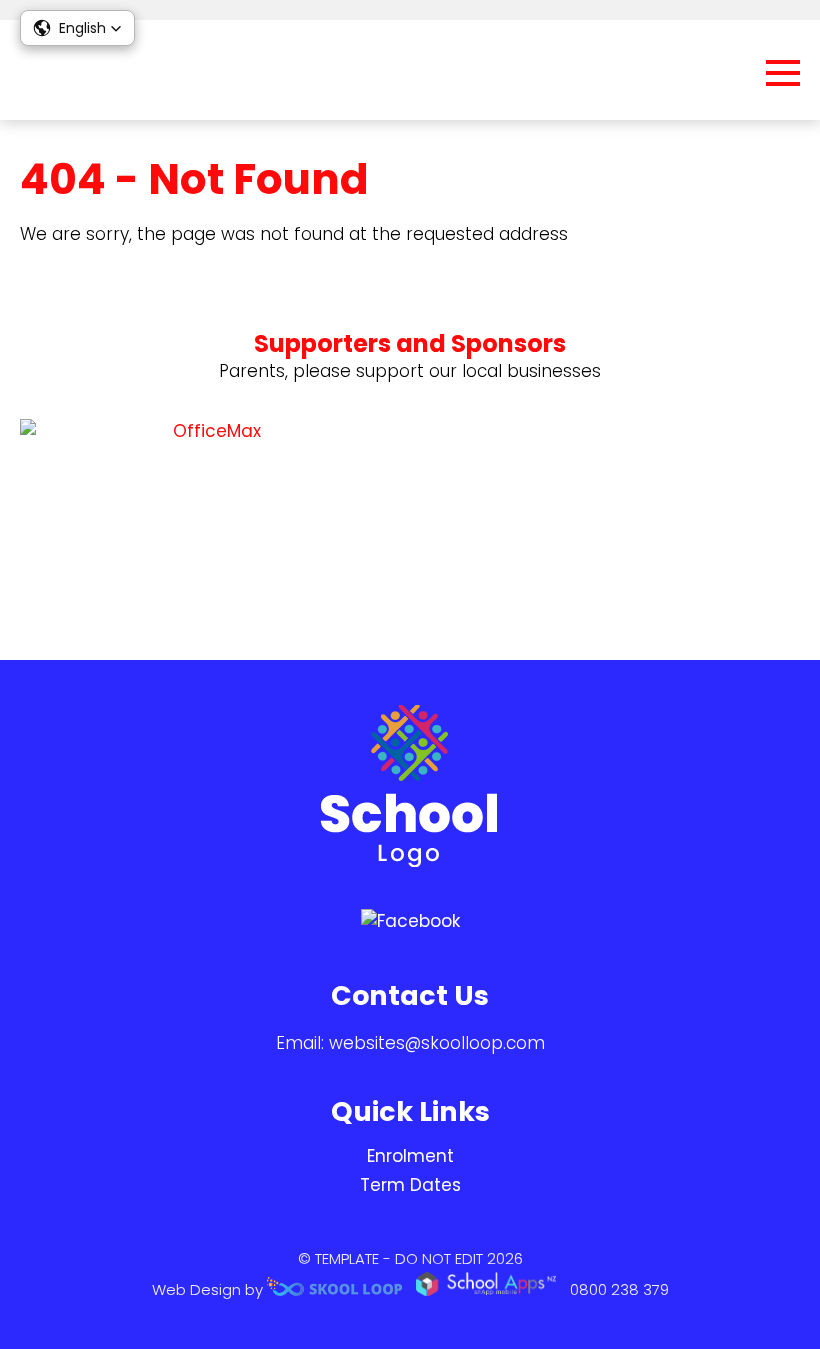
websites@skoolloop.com (437, 1043)
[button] (77, 28)
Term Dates (410, 1185)
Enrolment (410, 1156)
